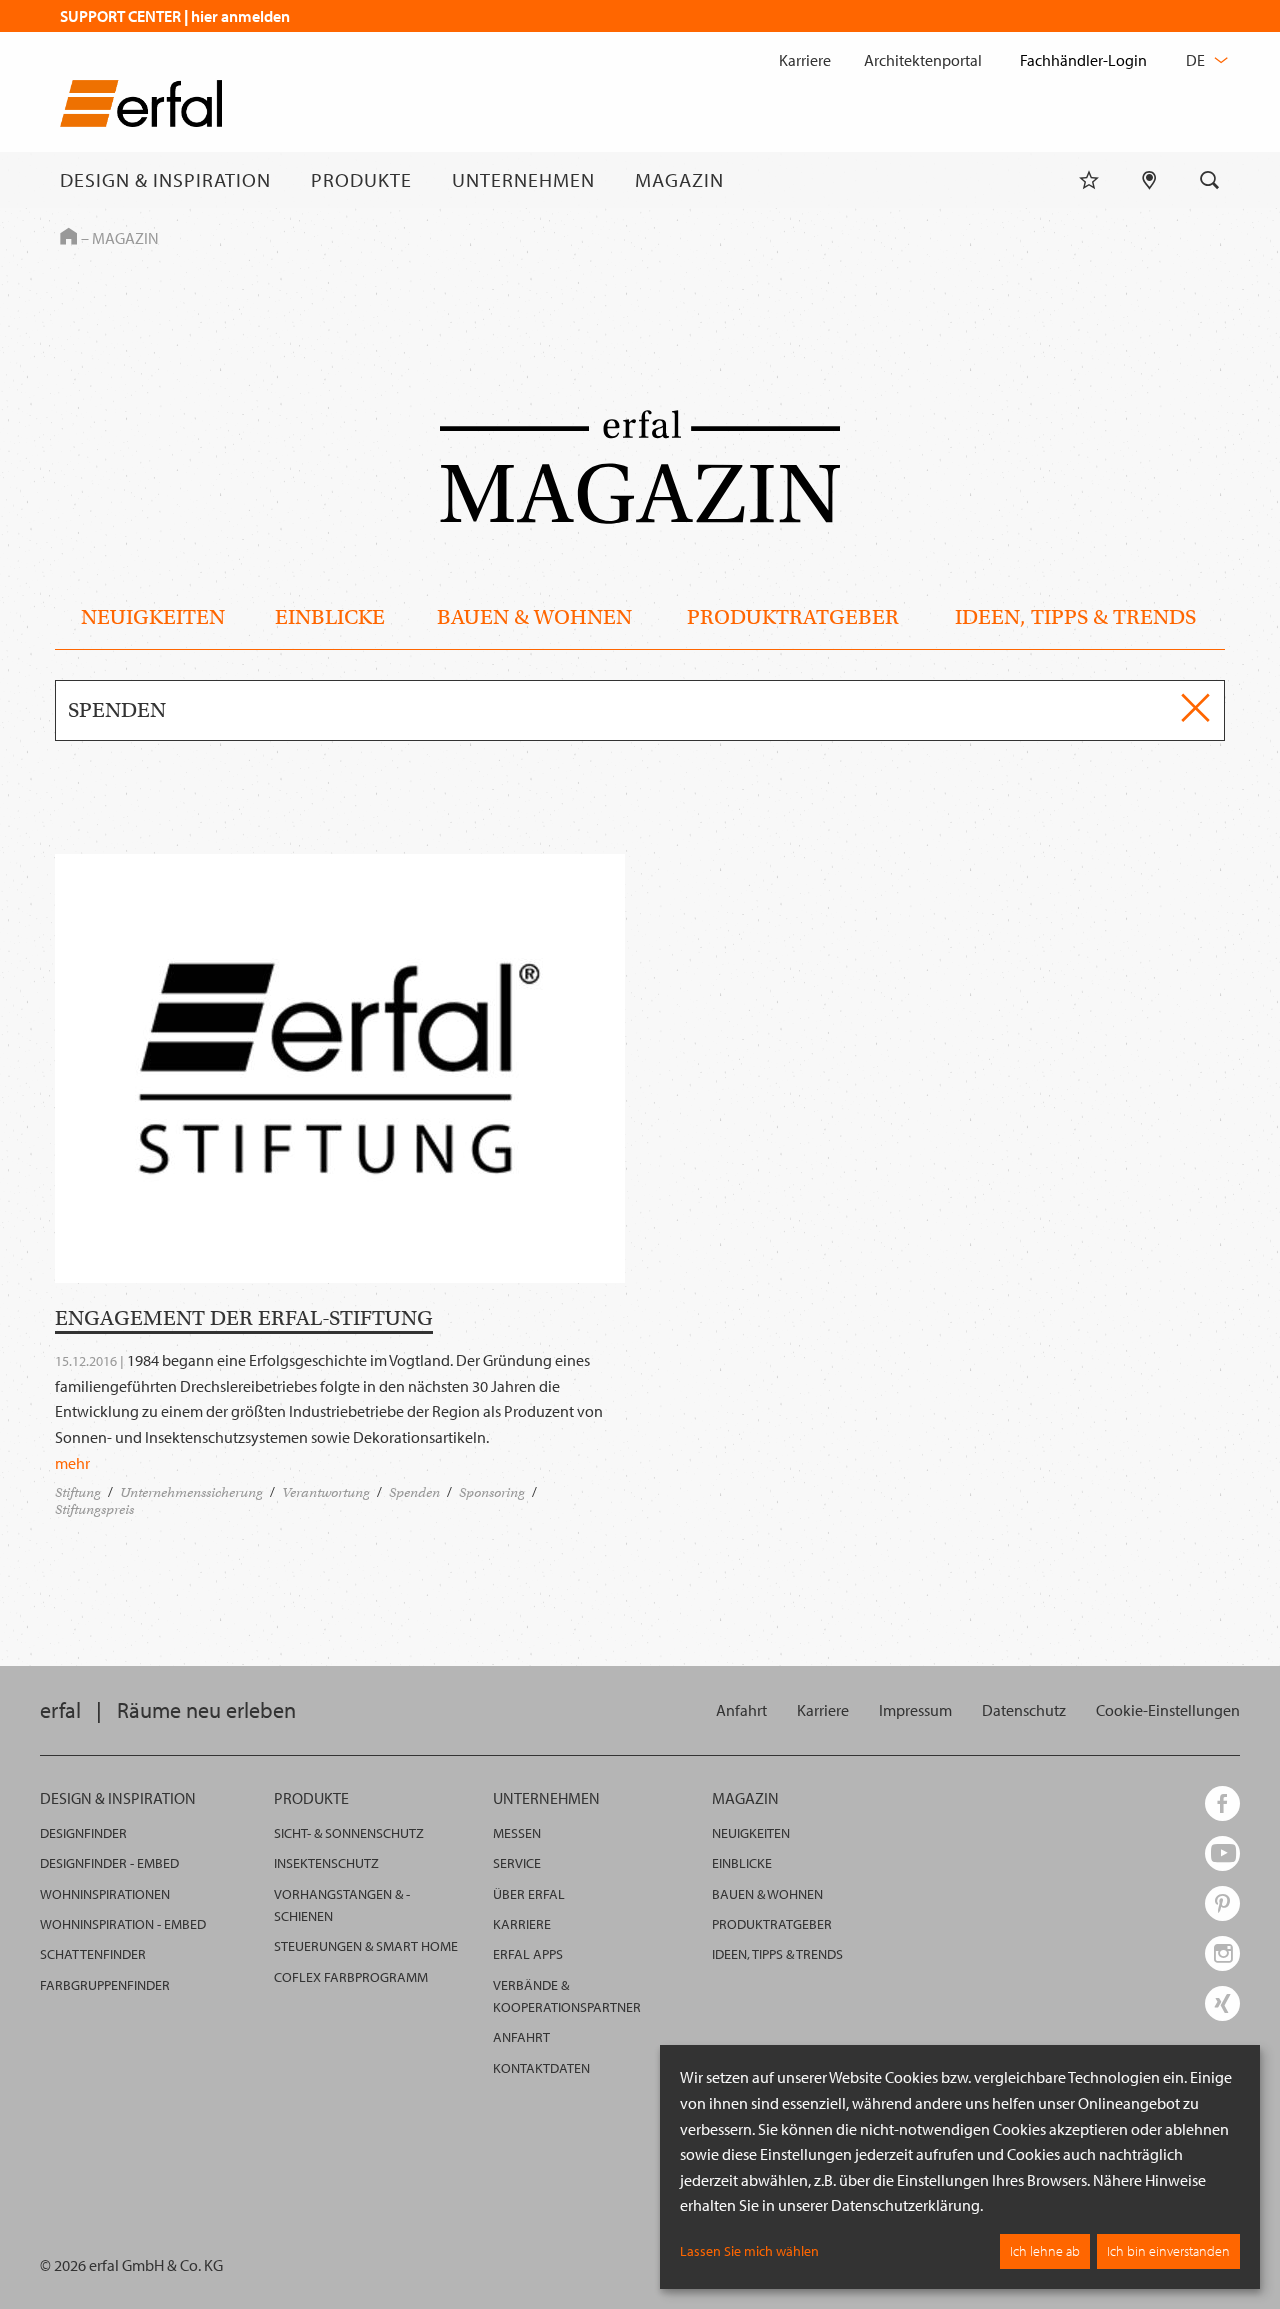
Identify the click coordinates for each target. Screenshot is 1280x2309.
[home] (141, 107)
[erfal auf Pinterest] (1222, 1903)
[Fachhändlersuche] (1149, 180)
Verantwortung (326, 1492)
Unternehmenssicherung (191, 1492)
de (1197, 60)
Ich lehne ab (1045, 2251)
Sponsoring (492, 1492)
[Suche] (1210, 180)
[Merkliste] (1089, 180)
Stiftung (78, 1492)
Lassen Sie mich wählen (749, 2251)
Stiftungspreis (94, 1509)
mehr (72, 1463)
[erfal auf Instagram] (1222, 1953)
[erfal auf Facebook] (1222, 1803)
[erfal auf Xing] (1222, 2003)
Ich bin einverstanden (1168, 2251)
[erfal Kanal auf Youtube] (1222, 1853)
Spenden (414, 1492)
